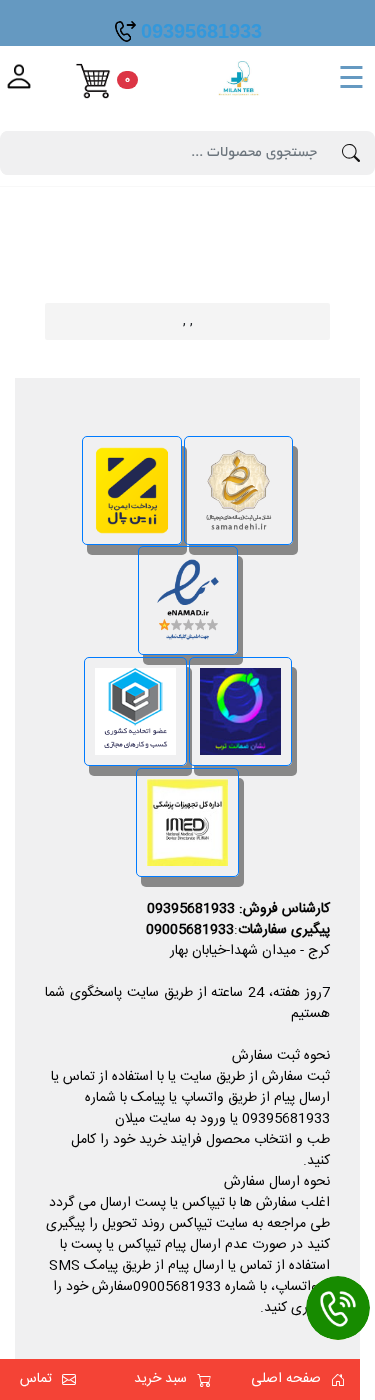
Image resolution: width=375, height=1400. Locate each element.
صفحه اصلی (286, 1379)
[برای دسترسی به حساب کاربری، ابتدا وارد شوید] (19, 81)
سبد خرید (160, 1379)
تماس (36, 1379)
